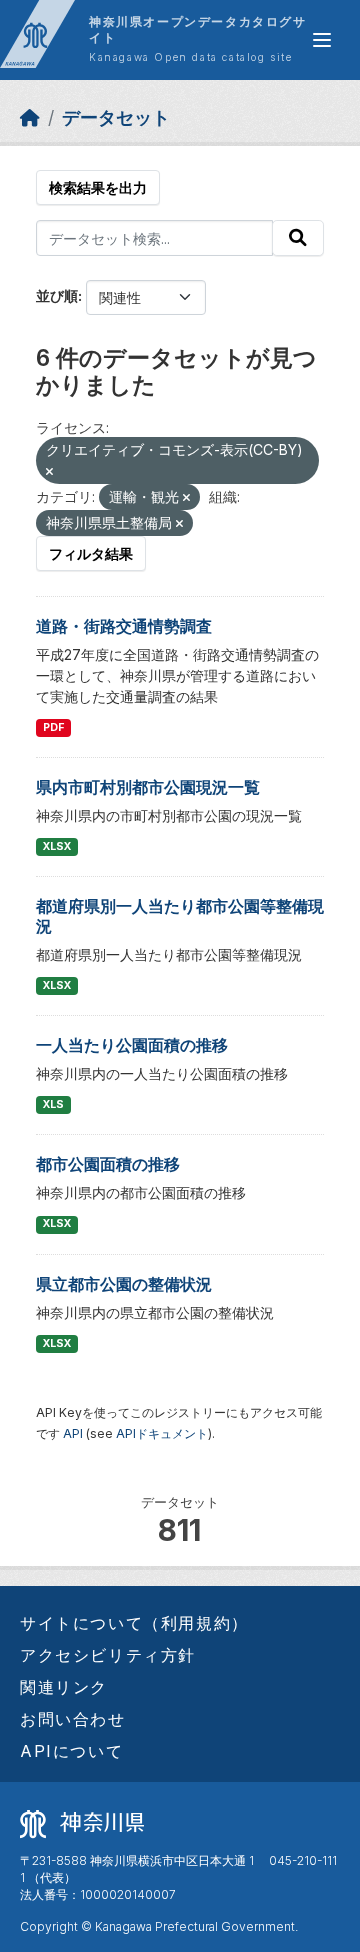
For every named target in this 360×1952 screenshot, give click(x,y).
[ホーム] (30, 117)
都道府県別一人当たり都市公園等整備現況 (180, 915)
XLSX (57, 846)
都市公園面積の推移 (108, 1164)
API (73, 1433)
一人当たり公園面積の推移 (132, 1045)
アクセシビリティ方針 (108, 1655)
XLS (53, 1104)
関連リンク (64, 1687)
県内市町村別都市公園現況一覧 (148, 787)
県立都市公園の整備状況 (124, 1284)
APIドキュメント (162, 1433)
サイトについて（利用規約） (134, 1623)
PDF (53, 727)
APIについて (71, 1751)
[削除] (49, 472)
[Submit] (298, 238)
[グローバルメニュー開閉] (322, 40)
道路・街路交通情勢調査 (124, 626)
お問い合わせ (73, 1719)
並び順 (57, 295)
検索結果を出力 (98, 187)
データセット (116, 117)
